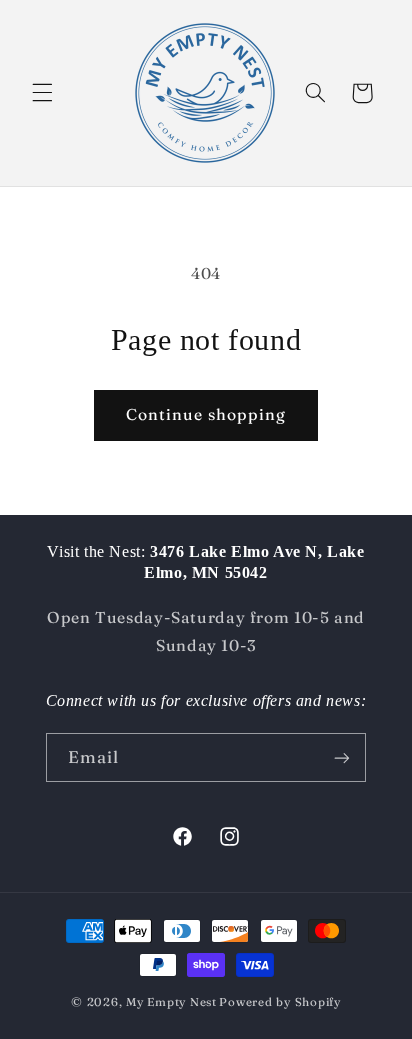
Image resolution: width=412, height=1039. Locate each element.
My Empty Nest (171, 1002)
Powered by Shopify (279, 1002)
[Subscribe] (342, 757)
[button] (42, 93)
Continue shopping (206, 414)
